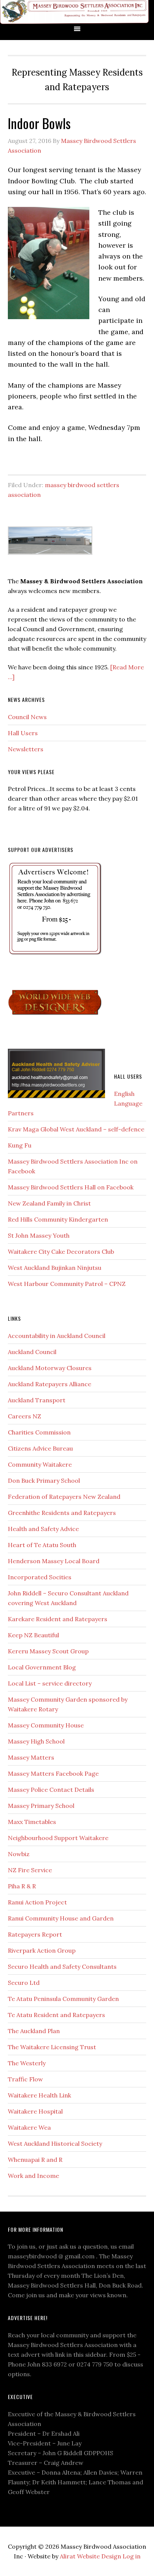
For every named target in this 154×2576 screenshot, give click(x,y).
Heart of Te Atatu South (42, 1545)
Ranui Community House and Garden (61, 1918)
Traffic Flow (25, 2079)
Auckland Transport (37, 1400)
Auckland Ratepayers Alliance (50, 1384)
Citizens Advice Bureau (40, 1448)
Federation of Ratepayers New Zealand (64, 1497)
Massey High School (36, 1741)
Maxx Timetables (32, 1822)
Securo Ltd (24, 1983)
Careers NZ (24, 1416)
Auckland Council (32, 1352)
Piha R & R (22, 1886)
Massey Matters (31, 1757)
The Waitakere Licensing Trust (52, 2047)
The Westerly (27, 2063)
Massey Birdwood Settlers (75, 12)
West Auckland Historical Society (55, 2143)
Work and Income (33, 2176)
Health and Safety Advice (43, 1529)
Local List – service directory (50, 1683)
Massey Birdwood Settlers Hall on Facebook (71, 1187)
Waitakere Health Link (39, 2095)
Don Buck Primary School (44, 1480)
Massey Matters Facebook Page (53, 1773)
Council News (27, 717)
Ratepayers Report (35, 1934)
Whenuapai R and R (35, 2160)
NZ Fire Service (30, 1870)
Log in (132, 2556)
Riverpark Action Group (42, 1950)
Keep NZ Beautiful (33, 1635)
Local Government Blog (42, 1667)
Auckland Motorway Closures (50, 1368)
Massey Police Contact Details (51, 1790)
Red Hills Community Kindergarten (58, 1219)
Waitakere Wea (29, 2127)
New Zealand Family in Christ (49, 1203)
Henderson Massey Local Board (54, 1561)
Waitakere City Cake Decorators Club (61, 1252)
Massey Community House (46, 1725)
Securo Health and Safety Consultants (62, 1967)
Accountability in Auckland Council (57, 1336)
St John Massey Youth (39, 1235)
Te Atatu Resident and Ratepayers (56, 2015)
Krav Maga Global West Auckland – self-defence (76, 1129)
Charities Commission (39, 1432)
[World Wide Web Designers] (55, 1016)
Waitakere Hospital (35, 2111)
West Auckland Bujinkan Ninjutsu (55, 1268)
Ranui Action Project (37, 1902)
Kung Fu (20, 1145)
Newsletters (26, 749)
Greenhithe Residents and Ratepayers (62, 1513)
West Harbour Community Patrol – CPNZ (67, 1284)
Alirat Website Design (90, 2556)
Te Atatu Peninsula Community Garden (63, 1999)
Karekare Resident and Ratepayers (58, 1619)
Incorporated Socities (40, 1577)
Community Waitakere (40, 1464)
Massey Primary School (41, 1806)
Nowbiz (19, 1854)
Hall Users (23, 733)
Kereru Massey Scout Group (48, 1651)
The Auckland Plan (34, 2031)
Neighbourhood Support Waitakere (58, 1838)
